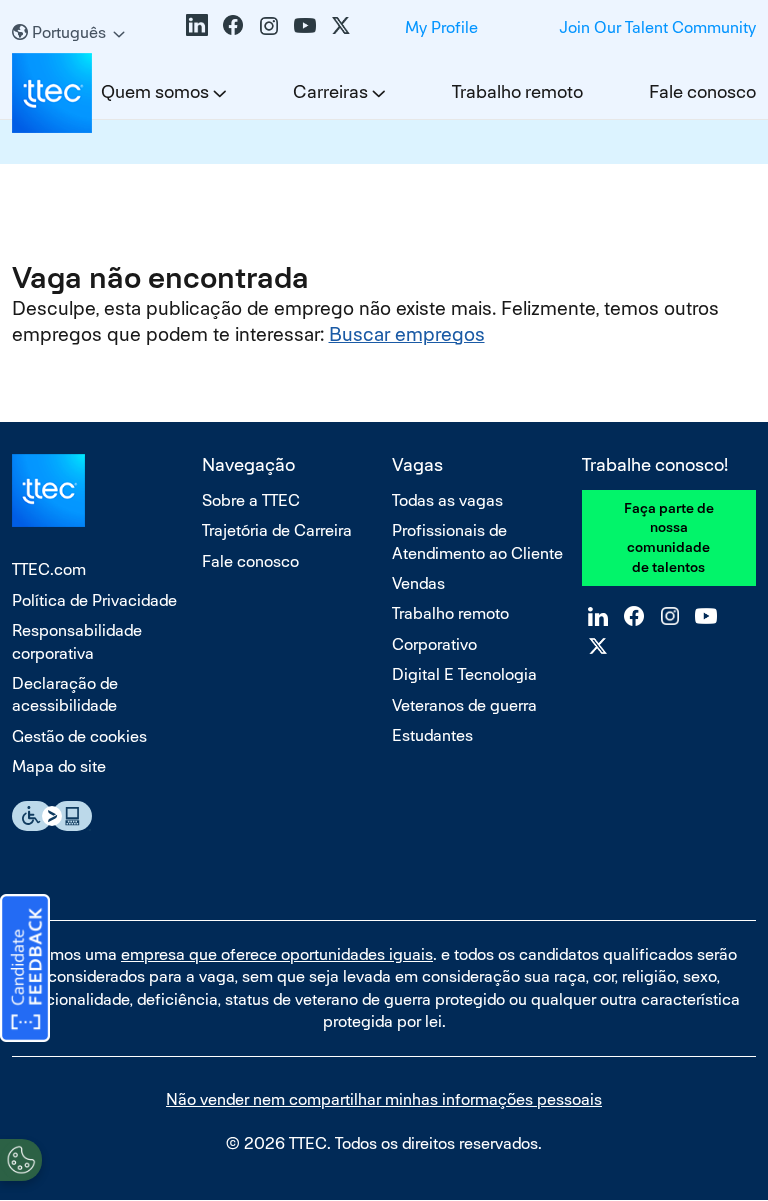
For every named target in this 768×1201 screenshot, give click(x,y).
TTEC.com (49, 569)
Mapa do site (59, 766)
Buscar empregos (407, 334)
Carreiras (330, 91)
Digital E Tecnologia (464, 674)
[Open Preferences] (21, 1160)
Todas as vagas (447, 500)
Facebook (233, 25)
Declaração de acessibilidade (65, 694)
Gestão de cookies (79, 736)
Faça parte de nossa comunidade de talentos (669, 537)
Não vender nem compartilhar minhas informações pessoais (384, 1099)
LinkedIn (197, 25)
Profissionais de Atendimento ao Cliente (477, 541)
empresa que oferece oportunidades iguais (277, 954)
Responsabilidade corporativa (77, 641)
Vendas (418, 583)
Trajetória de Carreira (277, 530)
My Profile (441, 27)
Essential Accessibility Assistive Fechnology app (52, 816)
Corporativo (434, 644)
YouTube (305, 25)
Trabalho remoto (517, 91)
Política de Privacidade (94, 600)
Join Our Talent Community (657, 27)
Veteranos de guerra (464, 705)
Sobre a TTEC (251, 500)
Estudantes (432, 735)
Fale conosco (702, 91)
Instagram (269, 25)
